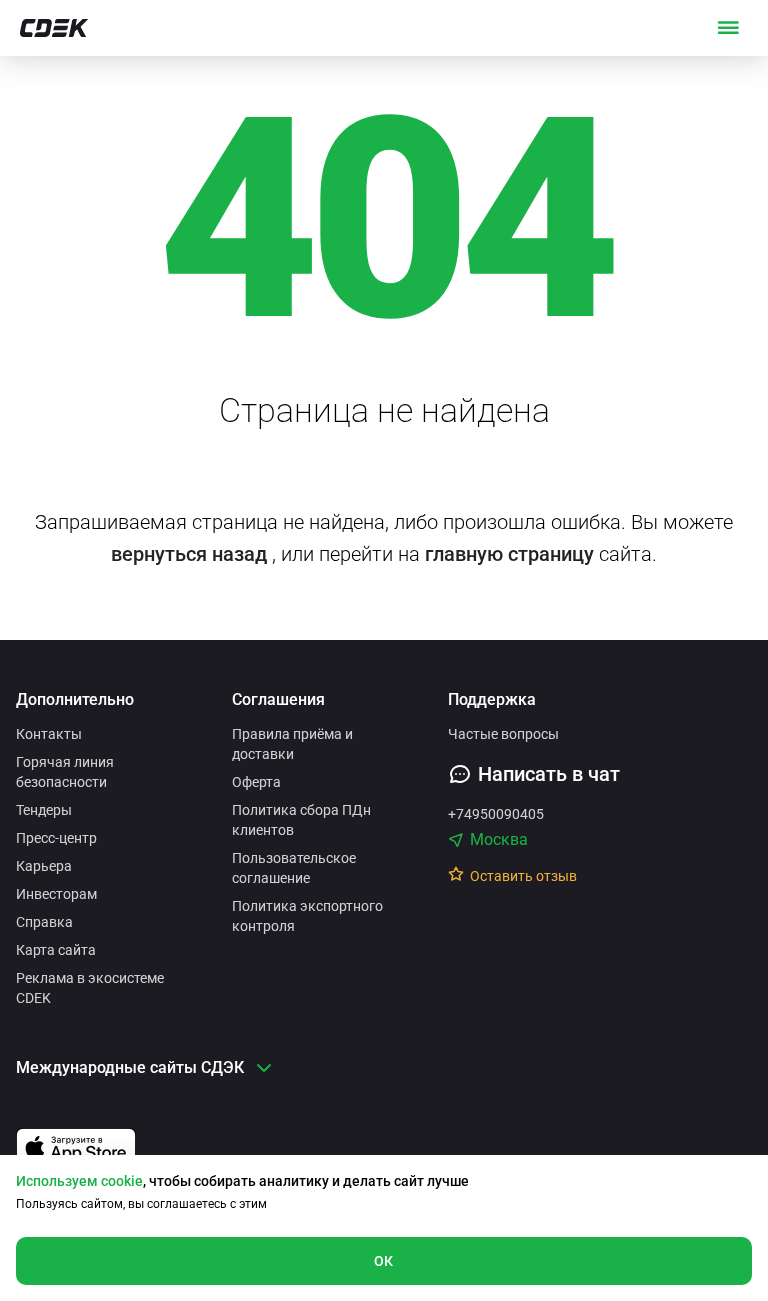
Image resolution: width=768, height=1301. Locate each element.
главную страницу (509, 554)
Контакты (49, 734)
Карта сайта (56, 950)
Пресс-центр (56, 838)
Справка (44, 922)
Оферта (256, 782)
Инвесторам (56, 894)
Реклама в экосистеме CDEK (90, 988)
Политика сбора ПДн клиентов (301, 820)
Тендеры (44, 810)
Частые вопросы (503, 734)
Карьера (44, 866)
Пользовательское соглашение (294, 868)
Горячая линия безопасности (65, 772)
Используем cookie (79, 1181)
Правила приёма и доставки (292, 744)
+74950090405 (496, 814)
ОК (384, 1261)
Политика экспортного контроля (307, 916)
